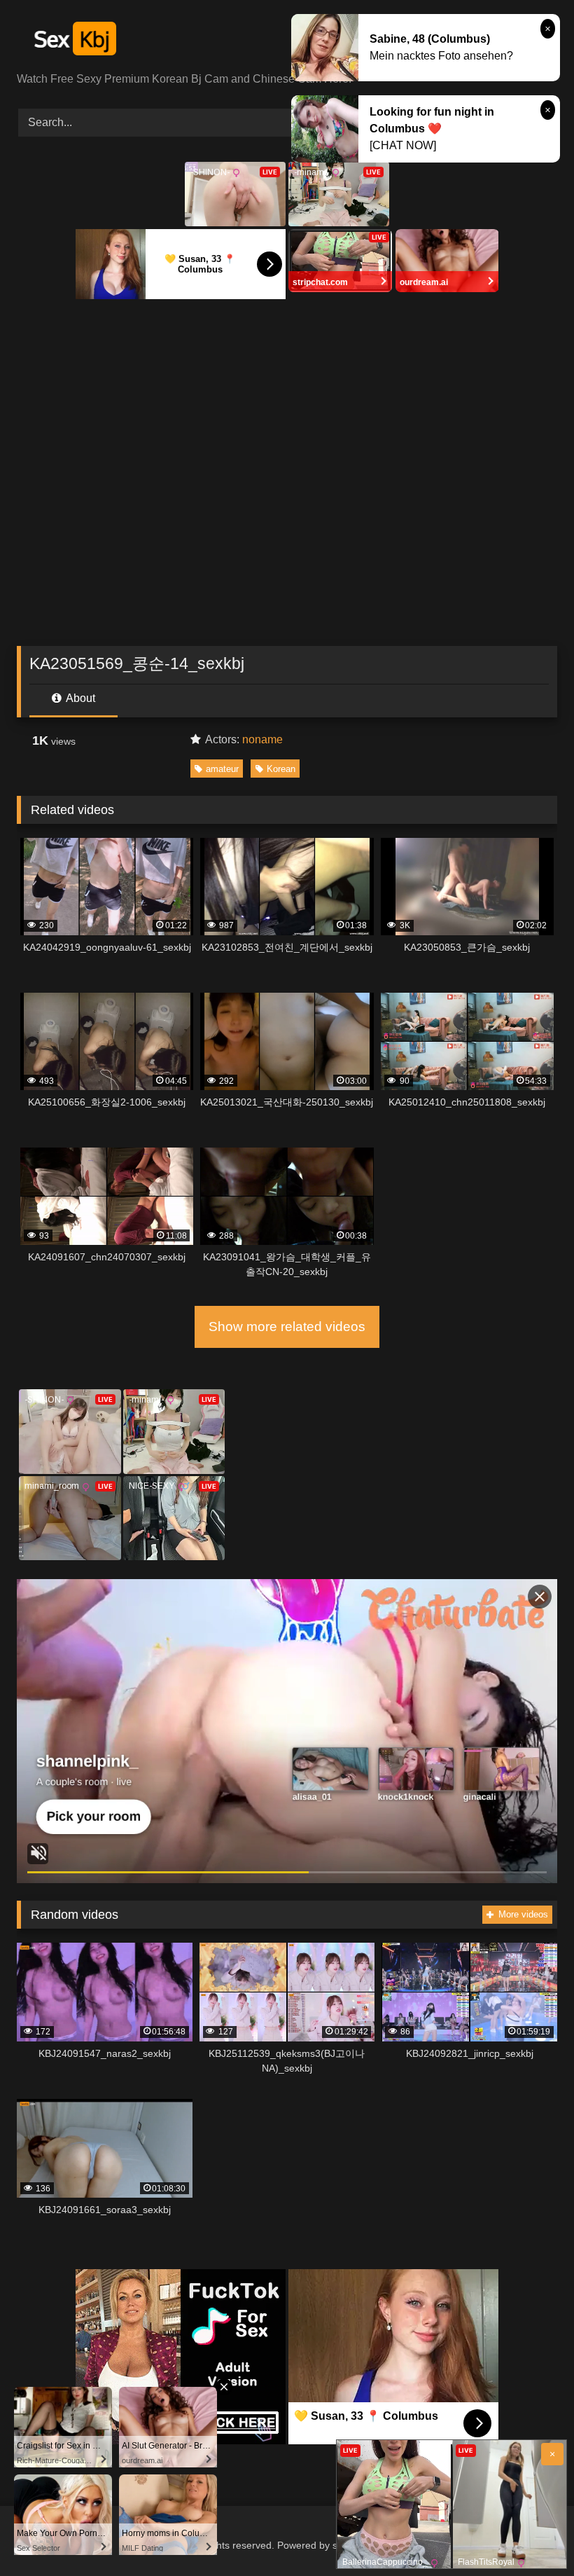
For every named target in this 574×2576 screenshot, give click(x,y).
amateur (222, 769)
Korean (281, 769)
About (79, 698)
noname (262, 739)
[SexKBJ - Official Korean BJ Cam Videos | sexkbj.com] (287, 41)
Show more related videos (287, 1327)
